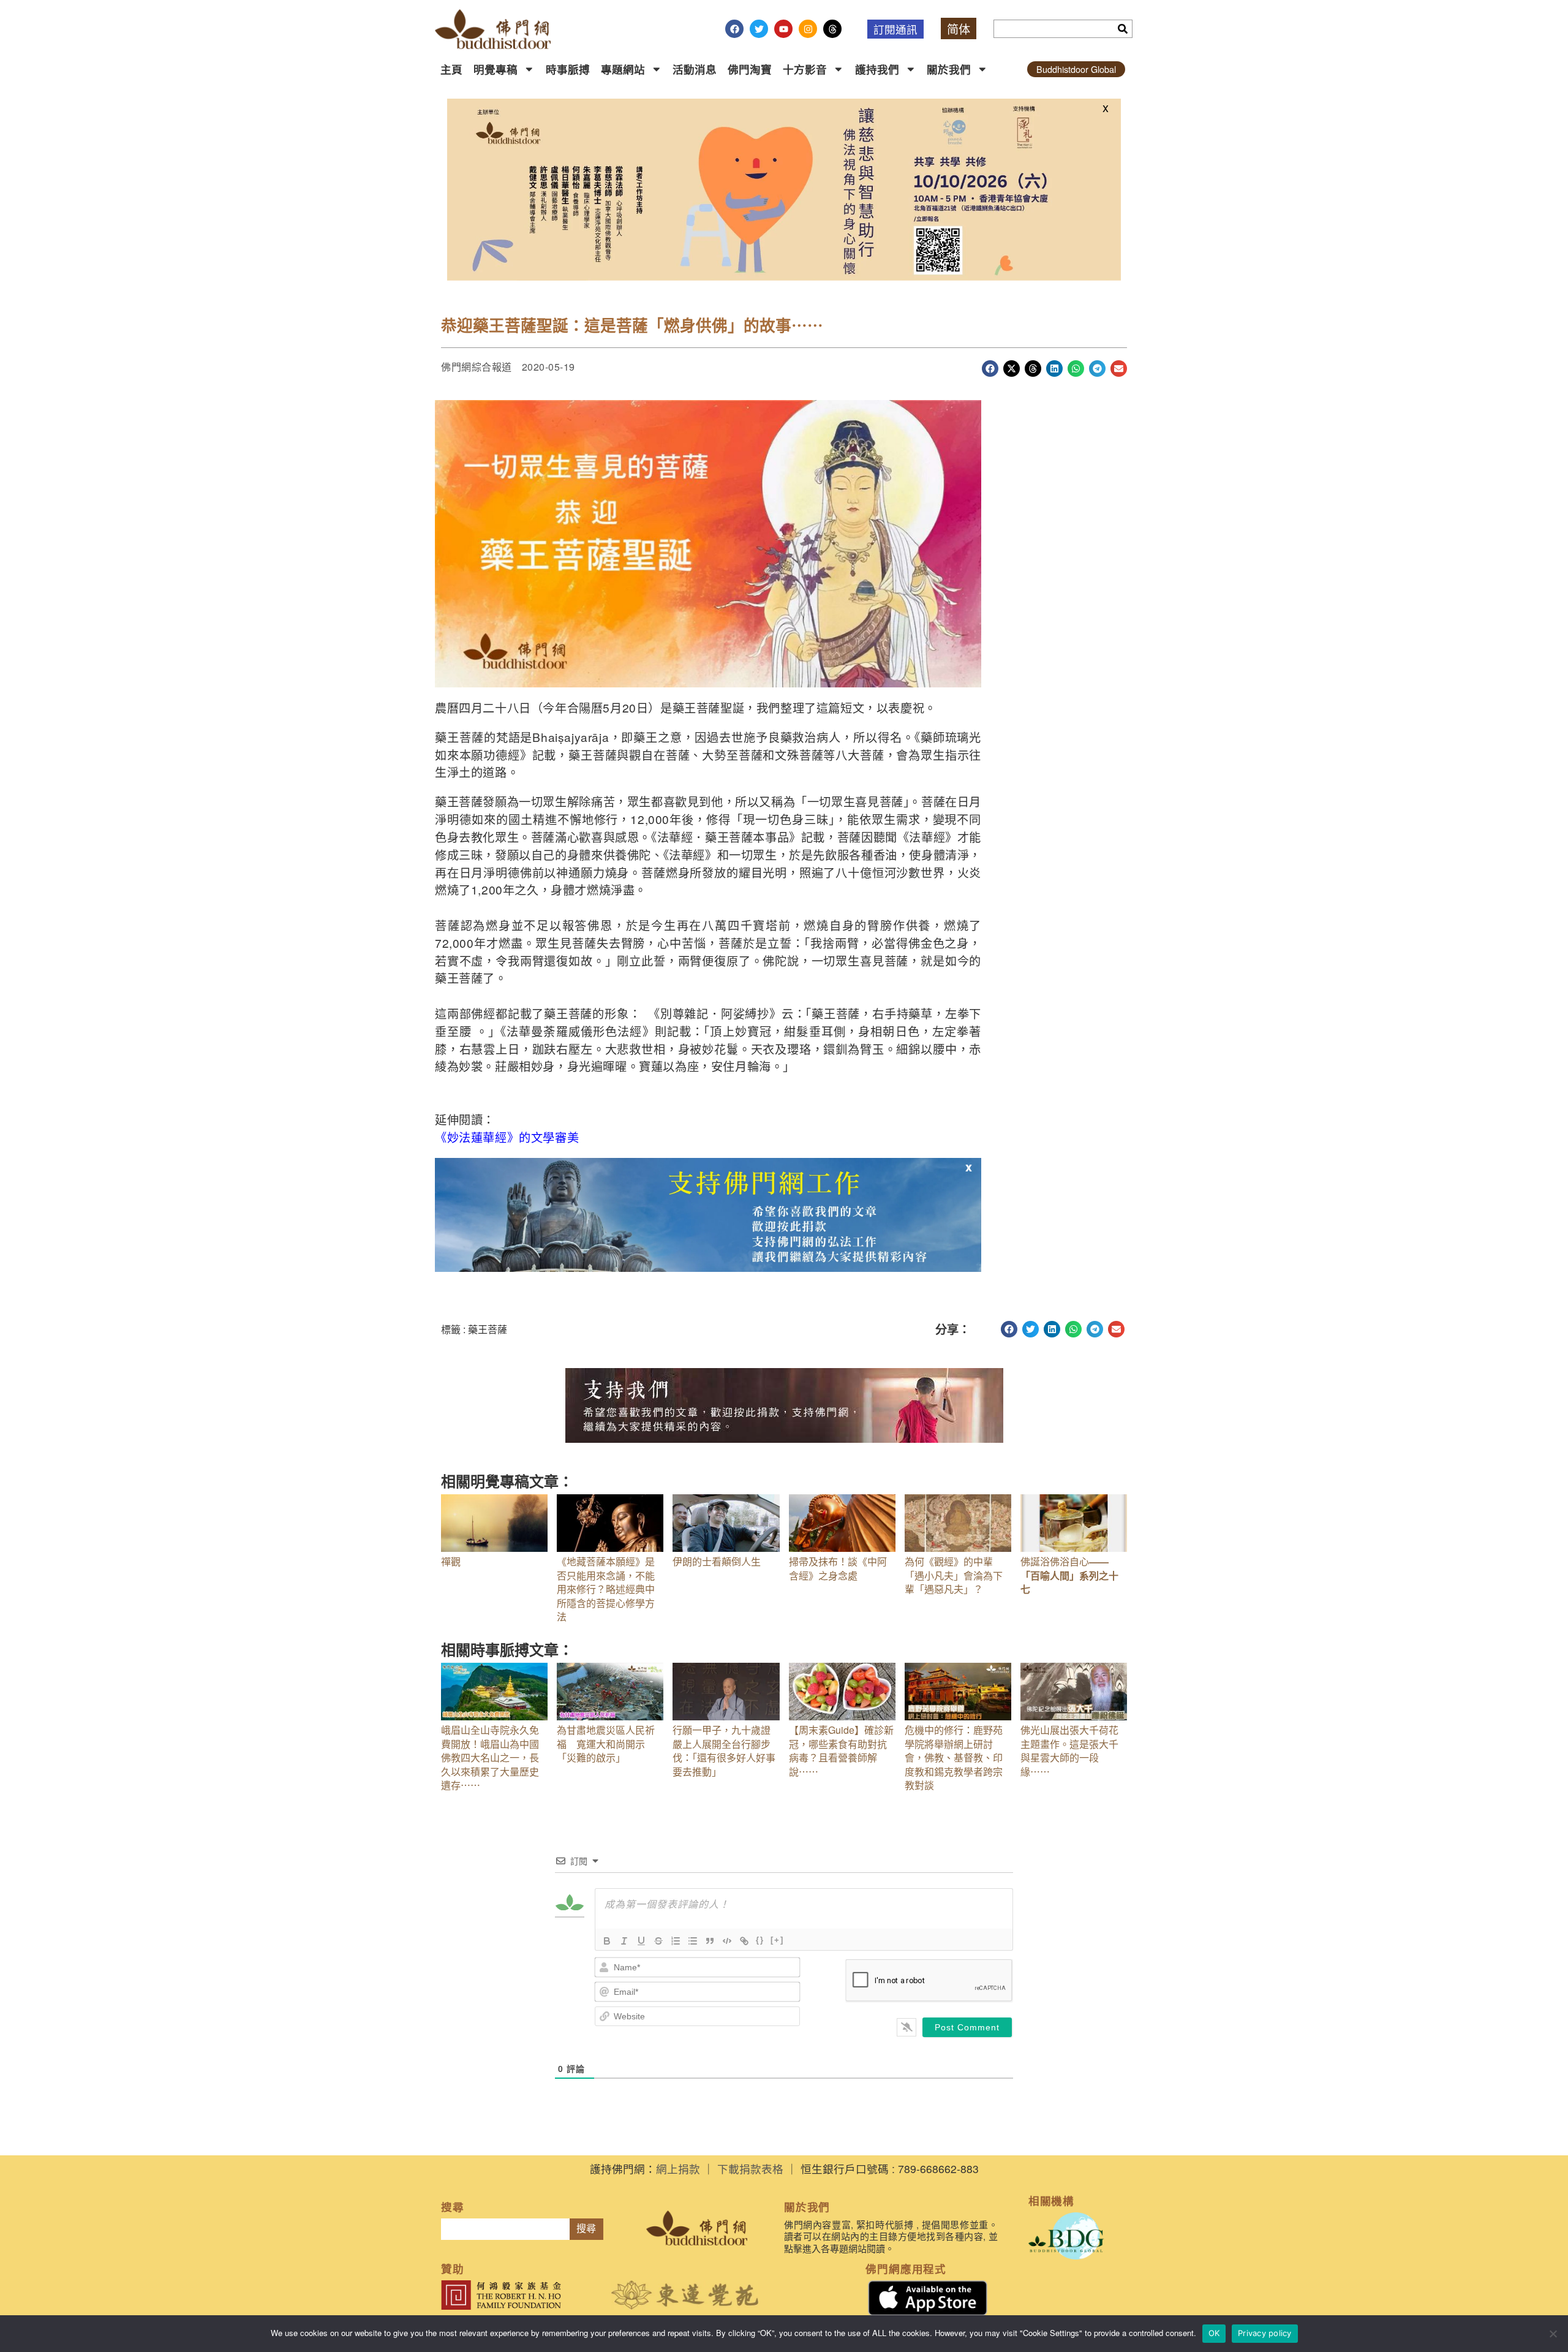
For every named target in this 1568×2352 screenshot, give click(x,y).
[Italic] (624, 1941)
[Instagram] (808, 29)
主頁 (451, 69)
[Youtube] (783, 29)
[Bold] (607, 1941)
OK (1214, 2333)
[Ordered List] (676, 1941)
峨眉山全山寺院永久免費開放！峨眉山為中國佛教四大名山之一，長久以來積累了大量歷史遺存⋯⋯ (490, 1757)
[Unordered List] (693, 1941)
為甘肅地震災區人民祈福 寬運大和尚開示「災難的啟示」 (606, 1744)
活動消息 (695, 69)
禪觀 (451, 1561)
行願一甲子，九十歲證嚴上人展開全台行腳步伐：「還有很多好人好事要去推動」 (724, 1750)
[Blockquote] (710, 1941)
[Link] (744, 1941)
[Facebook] (734, 29)
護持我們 (877, 69)
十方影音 (805, 69)
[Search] (1123, 29)
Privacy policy (1265, 2333)
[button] (990, 369)
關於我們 (949, 69)
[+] (777, 1940)
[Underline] (641, 1941)
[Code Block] (727, 1941)
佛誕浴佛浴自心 (1069, 1575)
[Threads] (832, 29)
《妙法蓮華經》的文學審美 (507, 1137)
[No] (1553, 2334)
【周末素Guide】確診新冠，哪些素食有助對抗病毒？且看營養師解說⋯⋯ (841, 1750)
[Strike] (658, 1941)
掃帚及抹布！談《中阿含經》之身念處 (838, 1568)
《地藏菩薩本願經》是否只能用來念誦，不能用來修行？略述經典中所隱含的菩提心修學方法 (606, 1589)
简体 (959, 28)
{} (760, 1940)
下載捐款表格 (750, 2169)
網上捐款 (678, 2169)
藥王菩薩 (488, 1329)
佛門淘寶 (750, 69)
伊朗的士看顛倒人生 (717, 1561)
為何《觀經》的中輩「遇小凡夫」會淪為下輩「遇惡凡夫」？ (954, 1575)
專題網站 (623, 69)
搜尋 (586, 2229)
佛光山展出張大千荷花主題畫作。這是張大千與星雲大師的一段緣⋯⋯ (1069, 1750)
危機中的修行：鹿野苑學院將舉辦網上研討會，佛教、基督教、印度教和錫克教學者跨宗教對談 (954, 1757)
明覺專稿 (496, 69)
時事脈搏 (568, 69)
